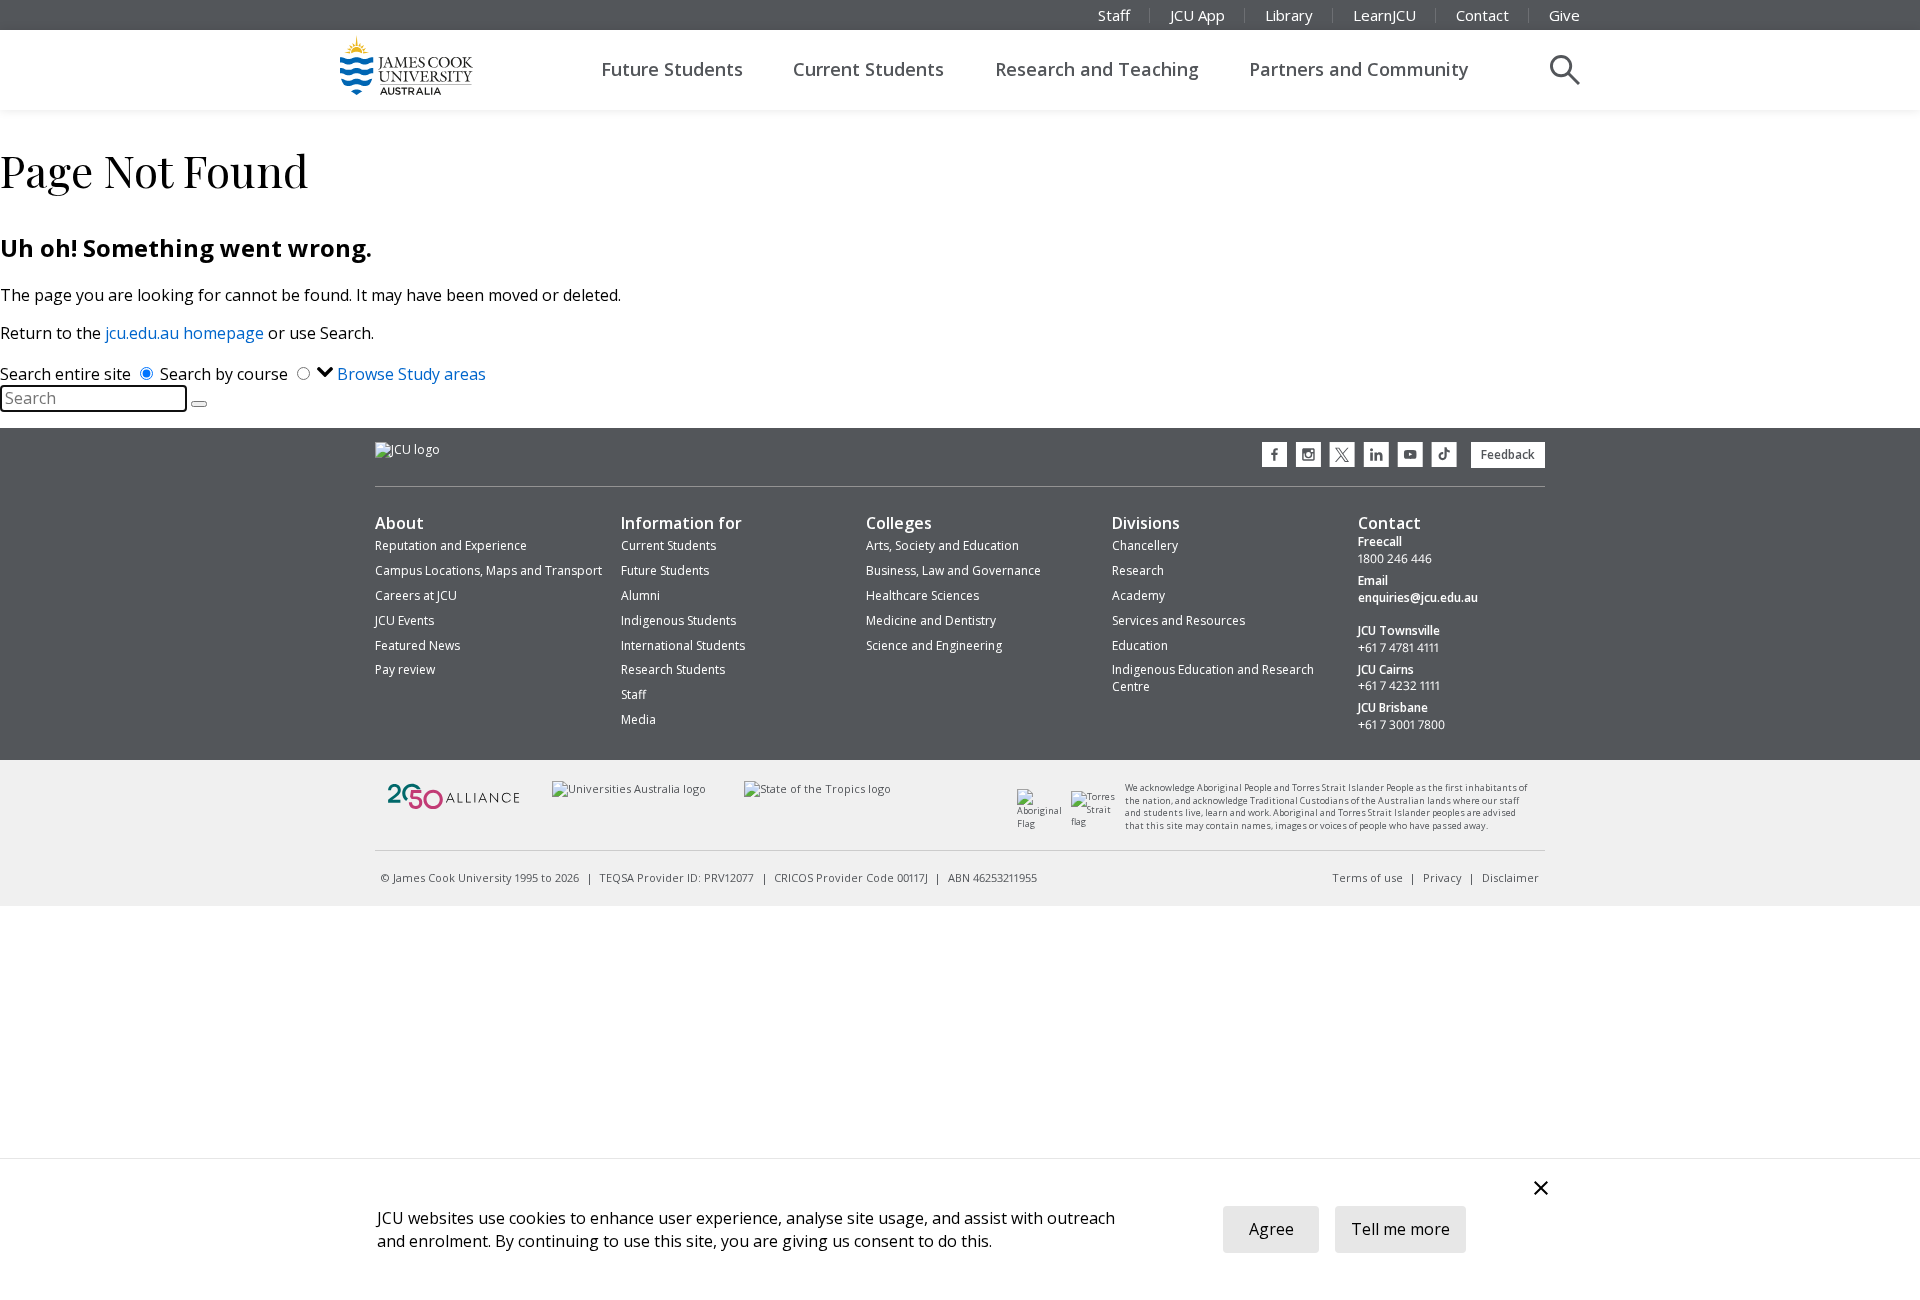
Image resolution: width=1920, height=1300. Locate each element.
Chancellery (1145, 545)
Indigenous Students (678, 620)
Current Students (868, 69)
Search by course (226, 374)
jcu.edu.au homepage (184, 333)
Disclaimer (1510, 877)
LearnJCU (1384, 15)
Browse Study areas (411, 374)
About (399, 523)
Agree (1271, 1229)
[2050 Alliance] (454, 806)
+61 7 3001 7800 (1401, 725)
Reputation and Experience (451, 545)
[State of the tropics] (818, 788)
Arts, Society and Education (942, 545)
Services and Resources (1178, 620)
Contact (1482, 15)
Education (1140, 645)
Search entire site (67, 374)
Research (1138, 570)
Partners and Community (1359, 69)
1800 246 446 (1395, 559)
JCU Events (404, 620)
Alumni (640, 595)
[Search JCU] (1565, 70)
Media (638, 719)
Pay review (405, 669)
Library (1289, 15)
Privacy (1442, 877)
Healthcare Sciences (922, 595)
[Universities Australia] (628, 788)
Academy (1138, 595)
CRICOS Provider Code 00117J (851, 877)
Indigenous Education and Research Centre (1213, 678)
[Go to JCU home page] (407, 450)
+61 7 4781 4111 (1398, 648)
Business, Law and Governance (953, 570)
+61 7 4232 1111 (1399, 686)
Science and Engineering (934, 645)
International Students (683, 645)
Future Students (672, 69)
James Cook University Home (430, 65)
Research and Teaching (1097, 69)
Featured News (417, 645)
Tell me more (1400, 1229)
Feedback (1508, 454)
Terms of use (1367, 877)
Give (1564, 15)
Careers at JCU (416, 595)
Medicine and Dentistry (931, 620)
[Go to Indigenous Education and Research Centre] (1044, 823)
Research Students (673, 669)
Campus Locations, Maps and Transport (488, 570)
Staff (1114, 15)
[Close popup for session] (1541, 1190)
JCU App (1197, 15)
